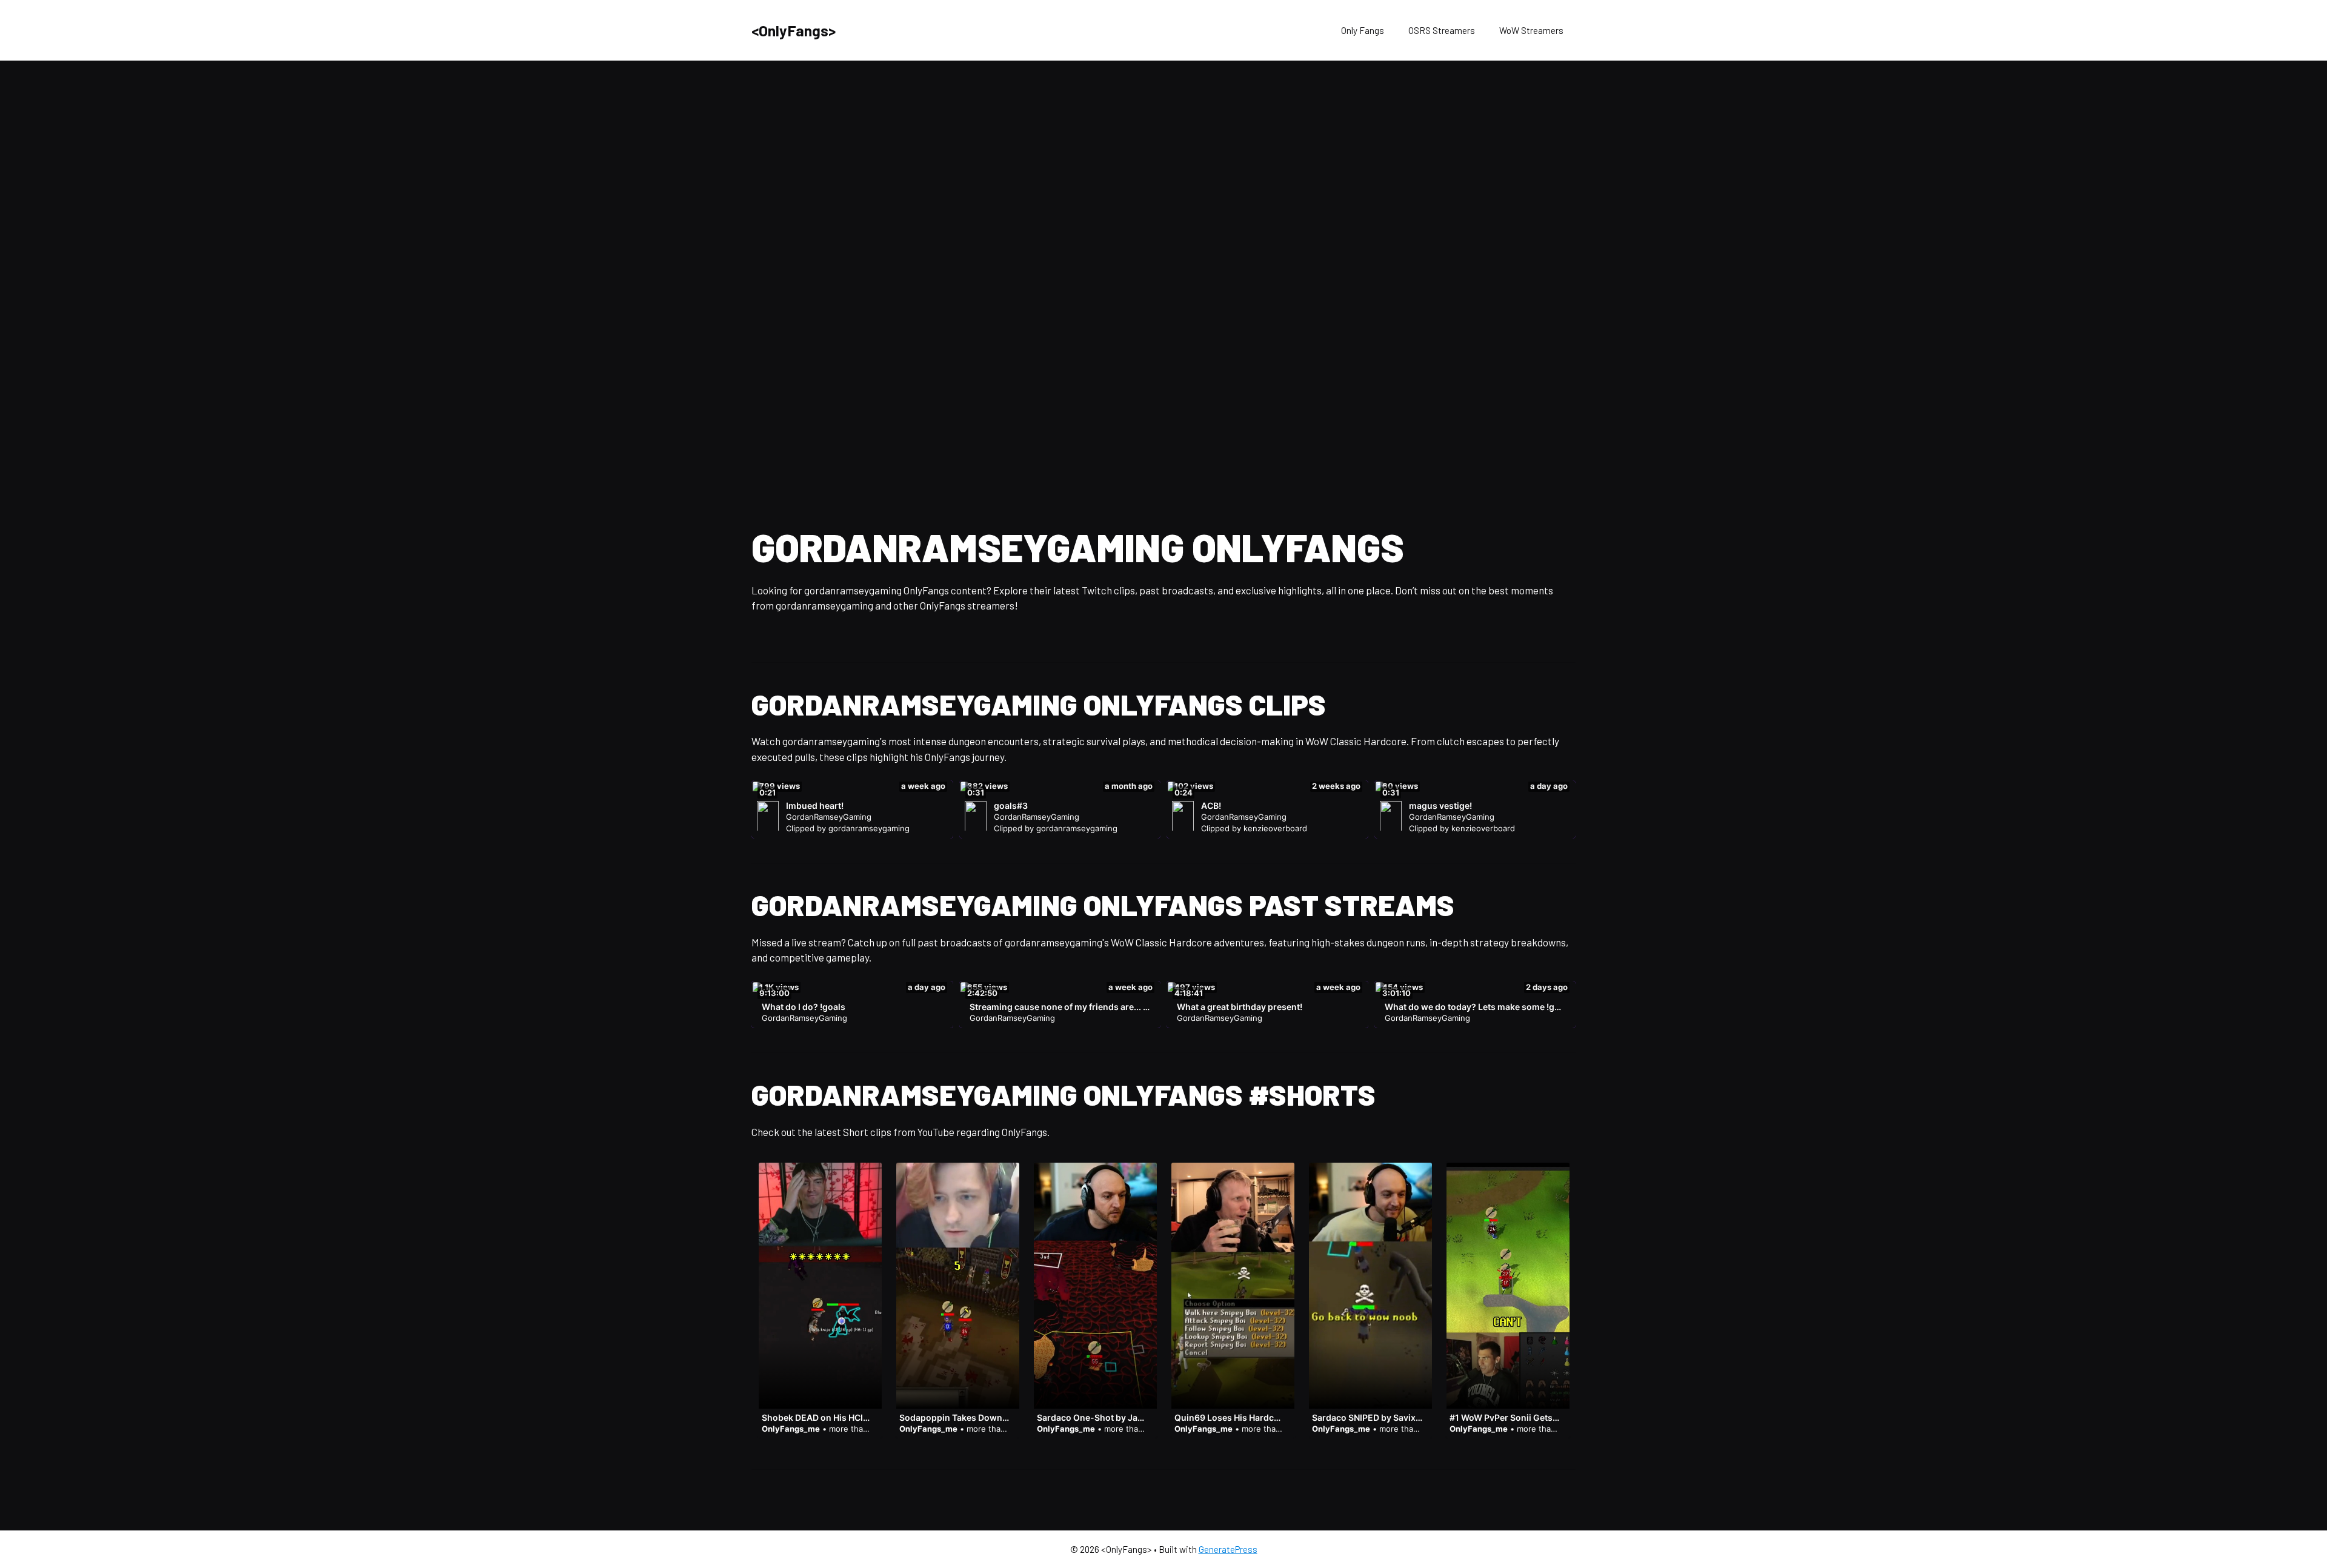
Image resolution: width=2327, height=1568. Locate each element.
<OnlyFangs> (794, 30)
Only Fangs (1363, 30)
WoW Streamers (1531, 30)
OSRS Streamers (1442, 30)
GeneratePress (1228, 1549)
